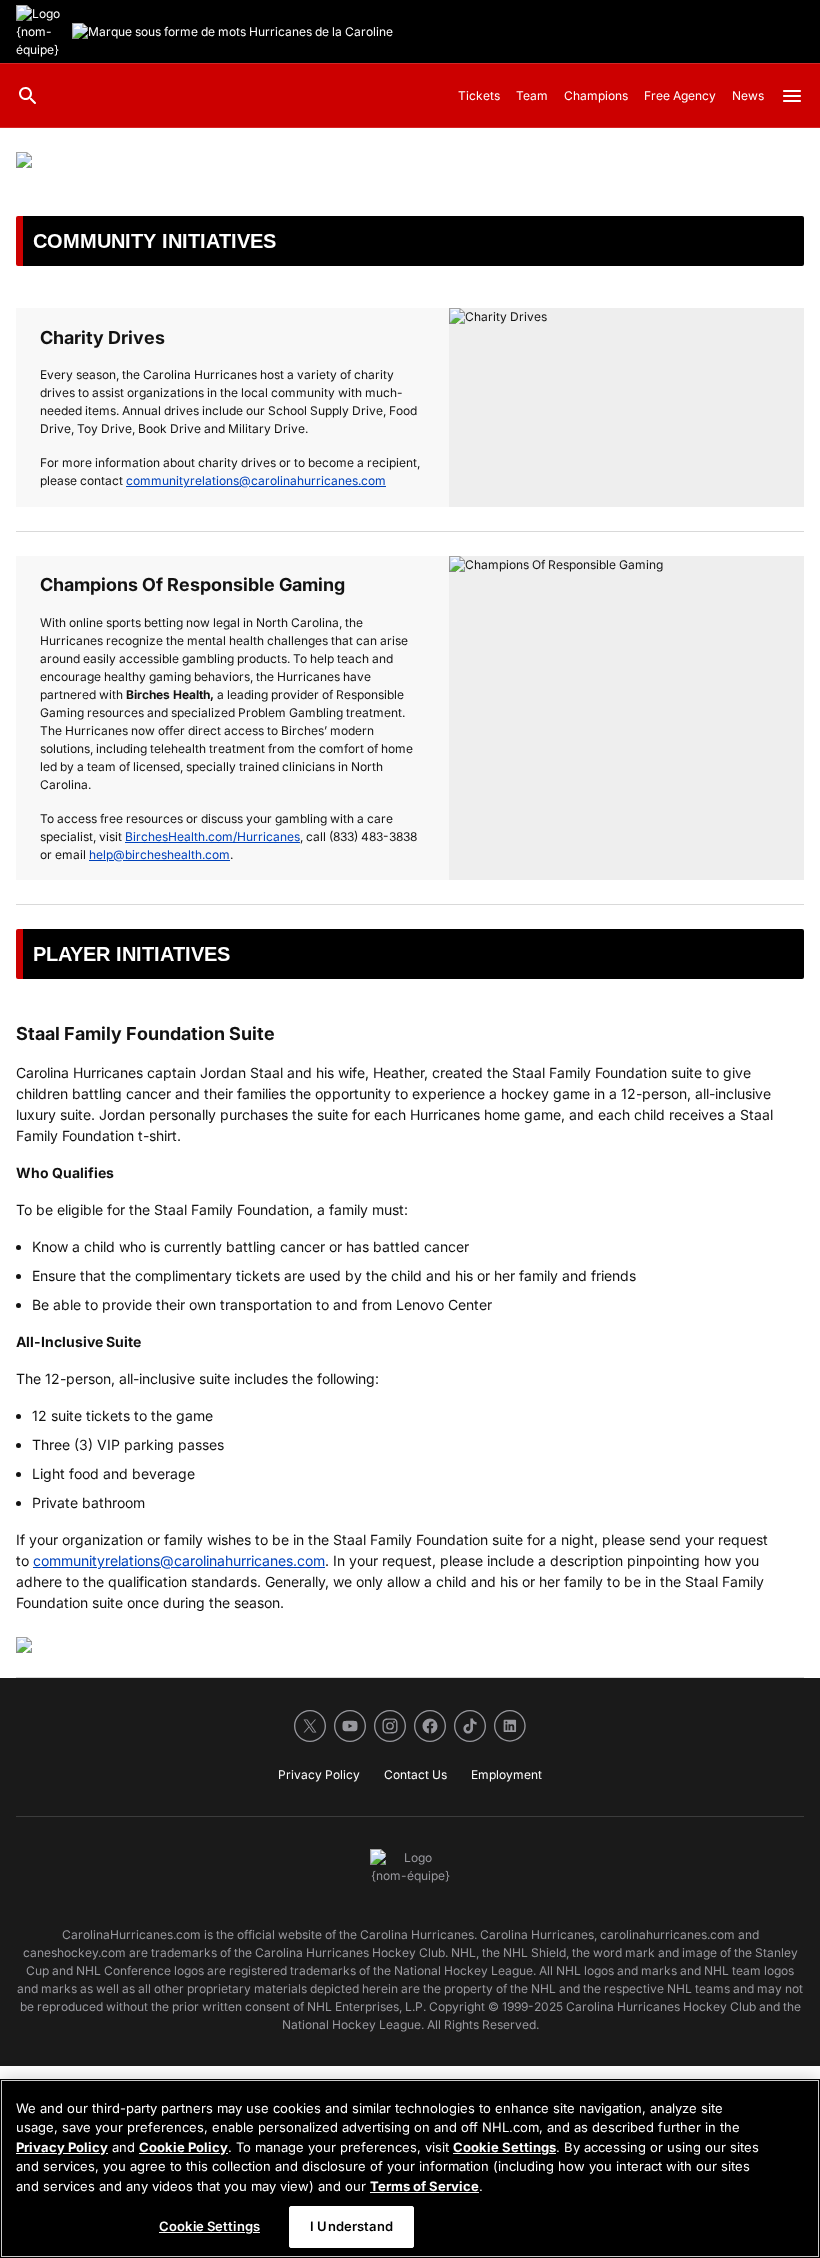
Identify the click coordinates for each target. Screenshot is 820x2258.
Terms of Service (424, 2186)
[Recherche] (28, 96)
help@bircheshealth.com (159, 854)
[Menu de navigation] (792, 96)
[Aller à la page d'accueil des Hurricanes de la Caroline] (40, 32)
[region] (410, 2168)
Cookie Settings (504, 2147)
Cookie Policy (183, 2147)
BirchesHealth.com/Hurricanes (212, 836)
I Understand (351, 2226)
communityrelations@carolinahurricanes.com (256, 480)
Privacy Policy (62, 2147)
